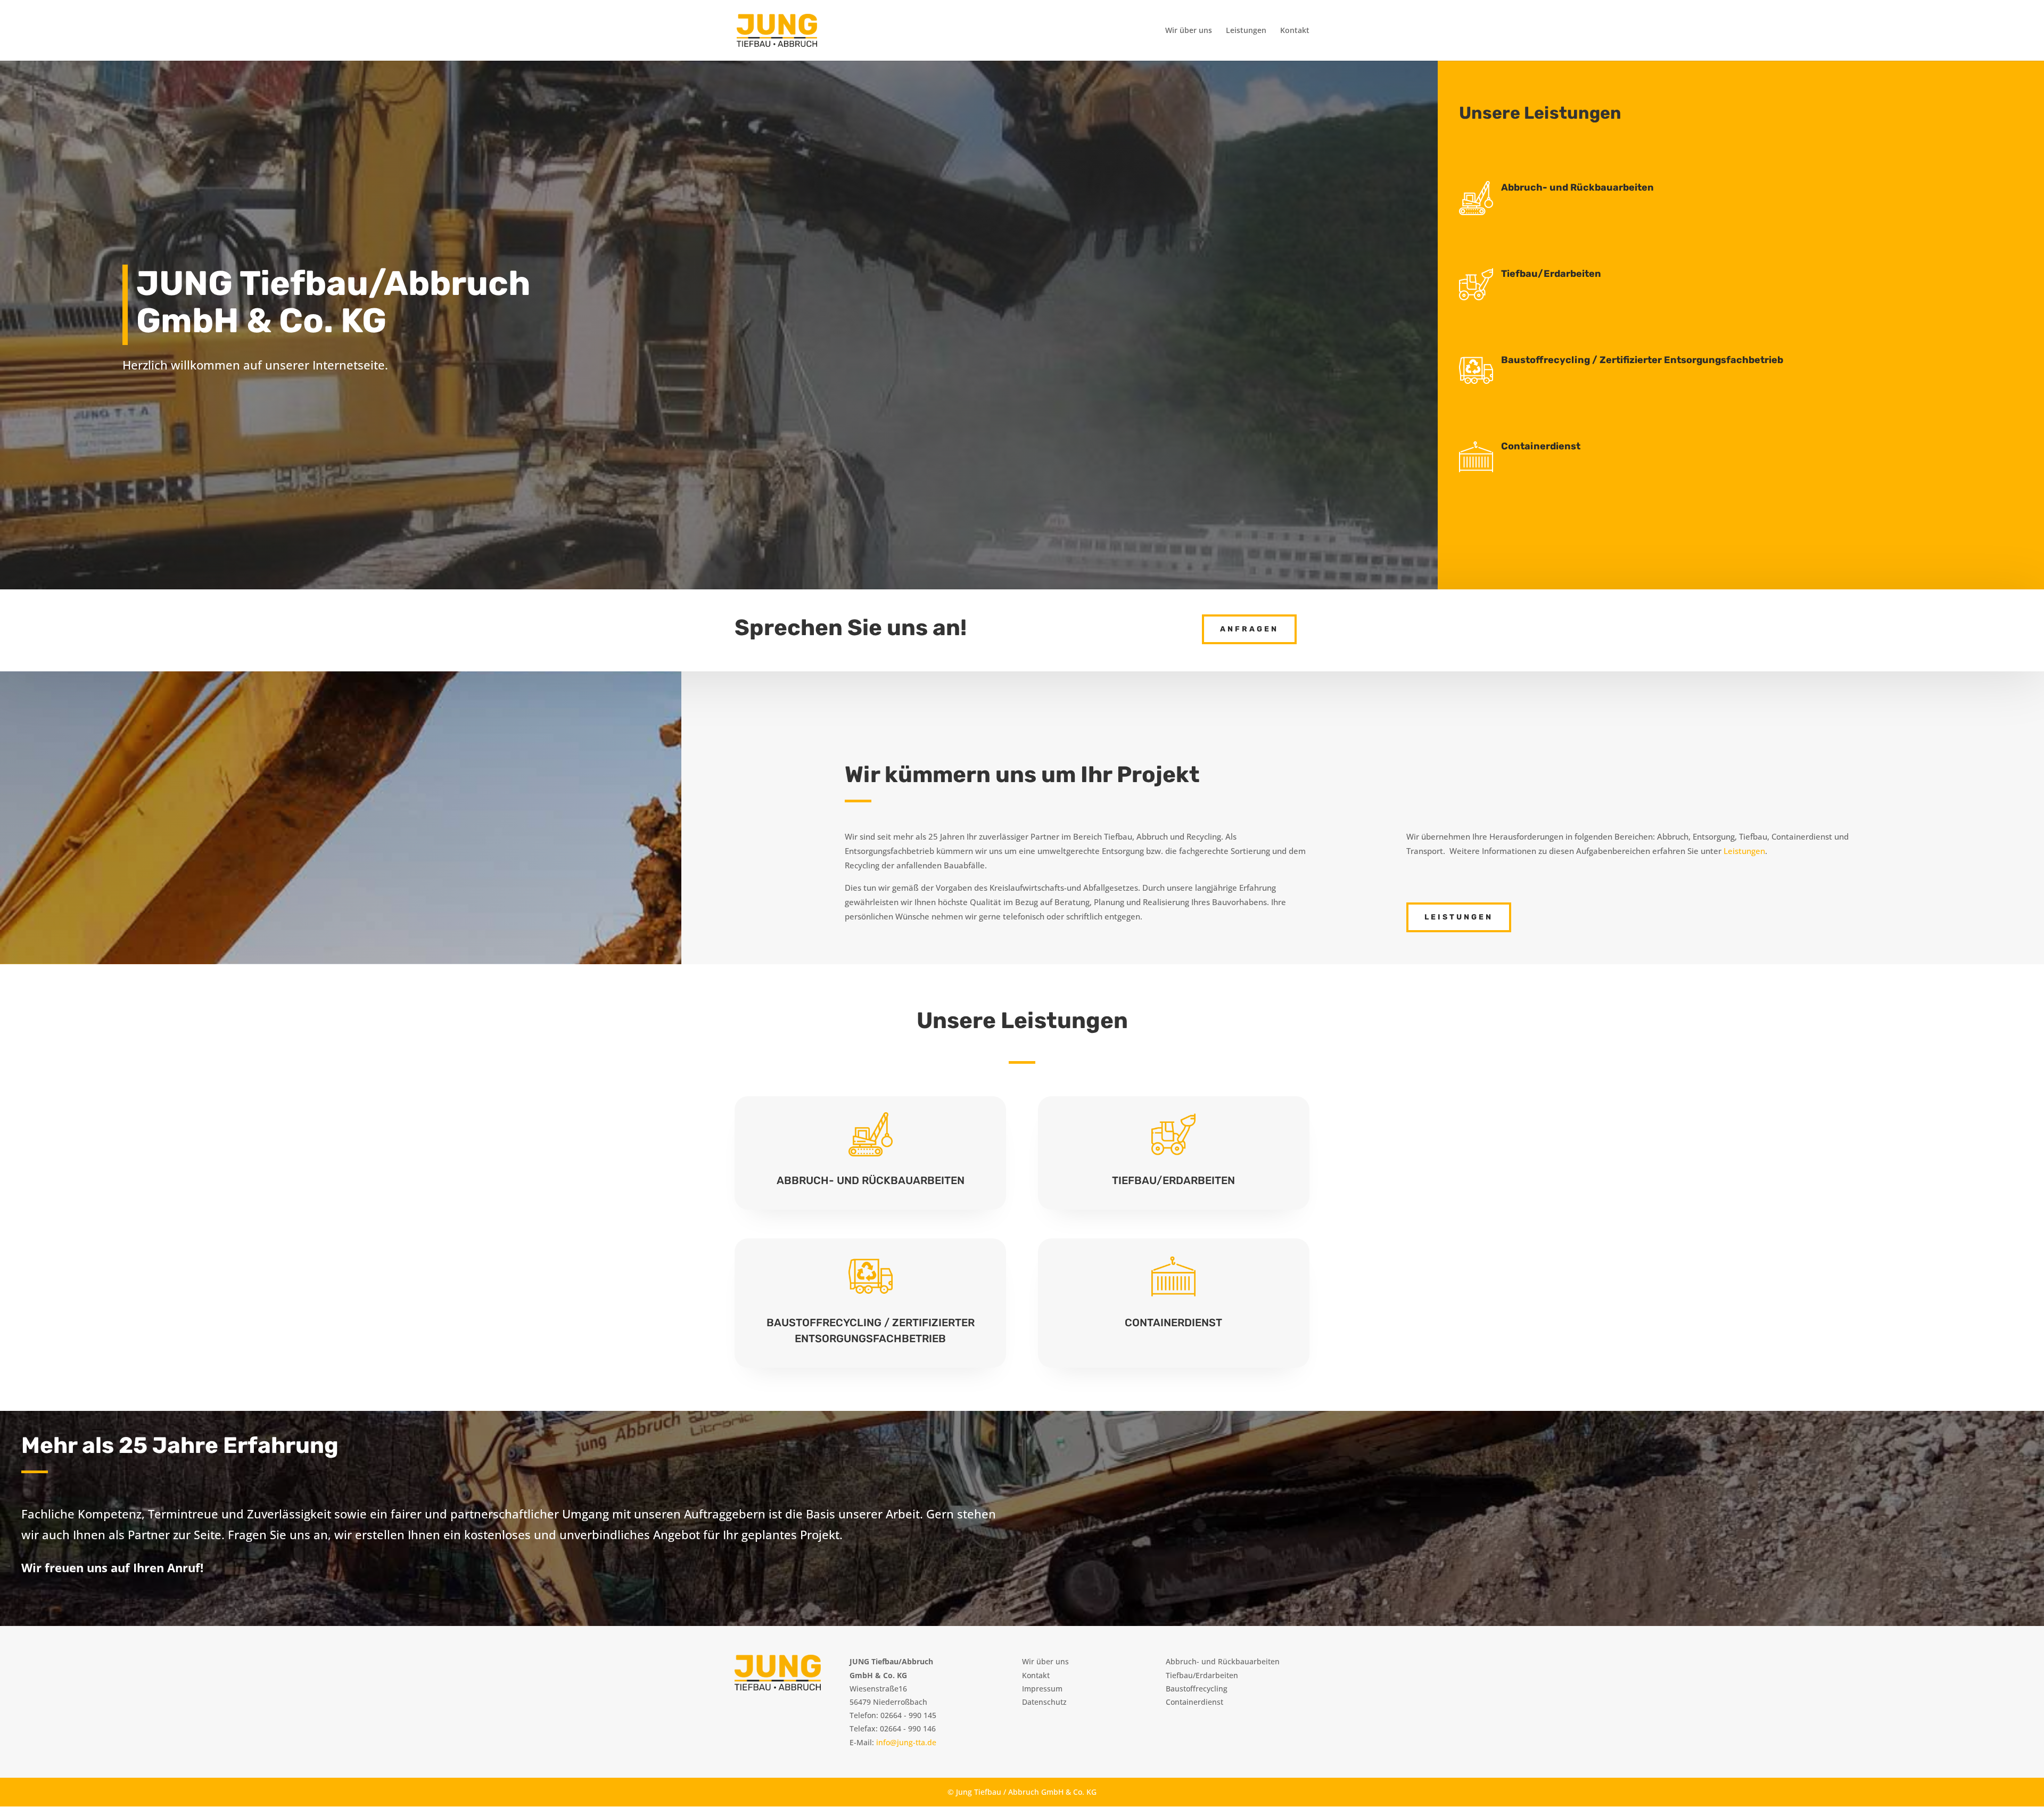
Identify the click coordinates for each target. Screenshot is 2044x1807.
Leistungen (1246, 31)
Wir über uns (1189, 31)
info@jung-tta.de (906, 1742)
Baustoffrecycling (1197, 1689)
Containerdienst (1541, 446)
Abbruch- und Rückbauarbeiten (1577, 187)
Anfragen (1249, 629)
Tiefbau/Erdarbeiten (1551, 274)
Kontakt (1295, 31)
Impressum (1042, 1689)
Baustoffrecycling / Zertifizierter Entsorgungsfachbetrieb (1642, 360)
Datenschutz (1044, 1702)
